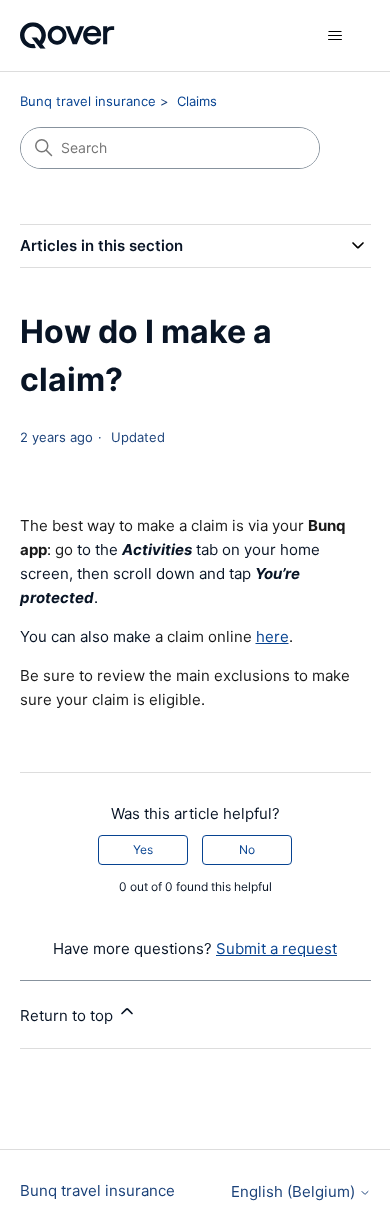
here (272, 636)
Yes (143, 849)
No (247, 849)
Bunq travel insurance (88, 101)
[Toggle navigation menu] (335, 36)
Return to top (68, 1015)
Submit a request (276, 948)
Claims (197, 101)
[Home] (67, 35)
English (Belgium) (295, 1191)
